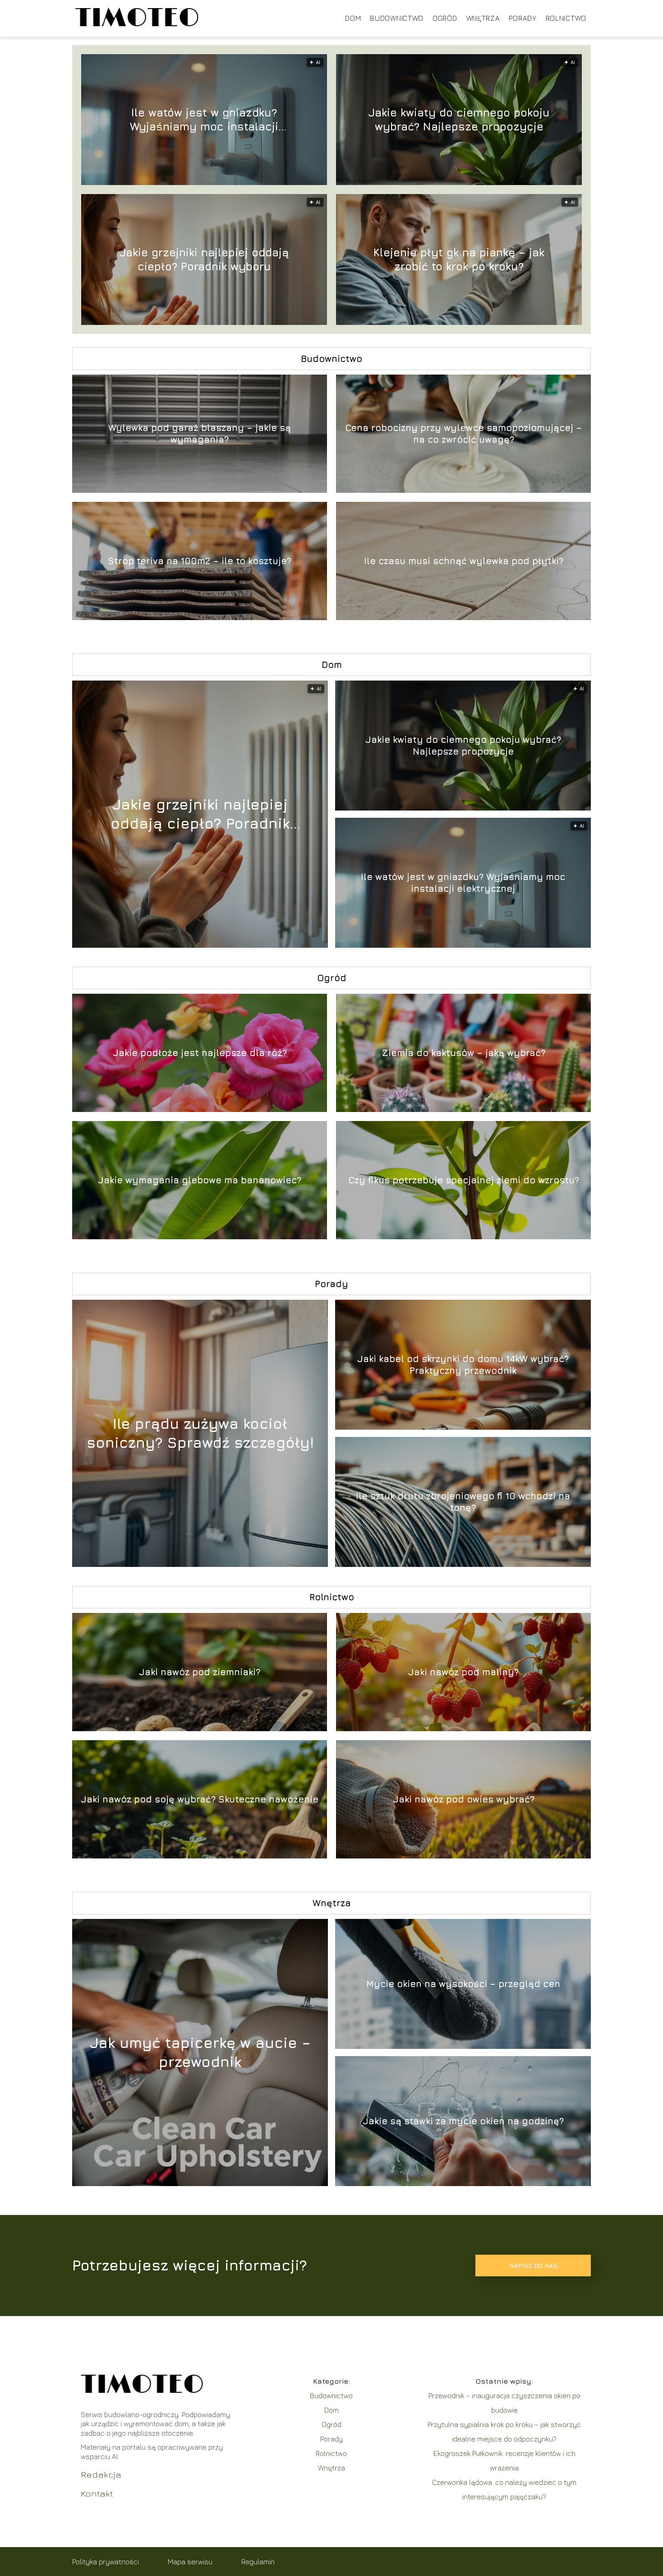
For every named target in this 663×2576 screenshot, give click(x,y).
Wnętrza (483, 18)
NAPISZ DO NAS (533, 2266)
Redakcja (101, 2474)
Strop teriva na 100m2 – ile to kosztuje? (200, 561)
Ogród (445, 18)
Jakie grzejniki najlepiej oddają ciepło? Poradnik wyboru (204, 259)
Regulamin (258, 2562)
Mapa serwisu (190, 2562)
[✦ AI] (250, 945)
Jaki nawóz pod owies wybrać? (464, 1799)
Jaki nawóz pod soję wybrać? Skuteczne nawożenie (200, 1799)
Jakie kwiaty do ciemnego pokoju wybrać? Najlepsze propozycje (459, 119)
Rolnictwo (566, 18)
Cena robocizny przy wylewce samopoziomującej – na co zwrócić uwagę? (463, 433)
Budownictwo (397, 18)
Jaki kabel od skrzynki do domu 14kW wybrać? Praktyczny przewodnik (463, 1364)
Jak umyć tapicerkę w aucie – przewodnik (200, 2052)
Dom (353, 18)
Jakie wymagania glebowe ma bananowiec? (200, 1180)
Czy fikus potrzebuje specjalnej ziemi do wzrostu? (464, 1180)
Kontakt (97, 2493)
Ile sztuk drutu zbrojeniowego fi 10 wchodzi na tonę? (463, 1502)
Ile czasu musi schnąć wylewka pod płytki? (464, 561)
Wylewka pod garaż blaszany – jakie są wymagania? (200, 433)
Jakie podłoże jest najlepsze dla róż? (200, 1053)
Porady (523, 18)
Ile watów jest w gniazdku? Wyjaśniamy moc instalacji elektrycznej (204, 120)
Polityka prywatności (106, 2562)
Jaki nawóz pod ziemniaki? (200, 1672)
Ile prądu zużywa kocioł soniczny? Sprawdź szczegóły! (200, 1433)
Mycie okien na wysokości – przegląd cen (463, 1984)
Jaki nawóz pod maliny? (463, 1672)
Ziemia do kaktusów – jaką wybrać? (464, 1053)
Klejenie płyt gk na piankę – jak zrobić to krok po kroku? (459, 259)
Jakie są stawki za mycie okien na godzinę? (463, 2121)
